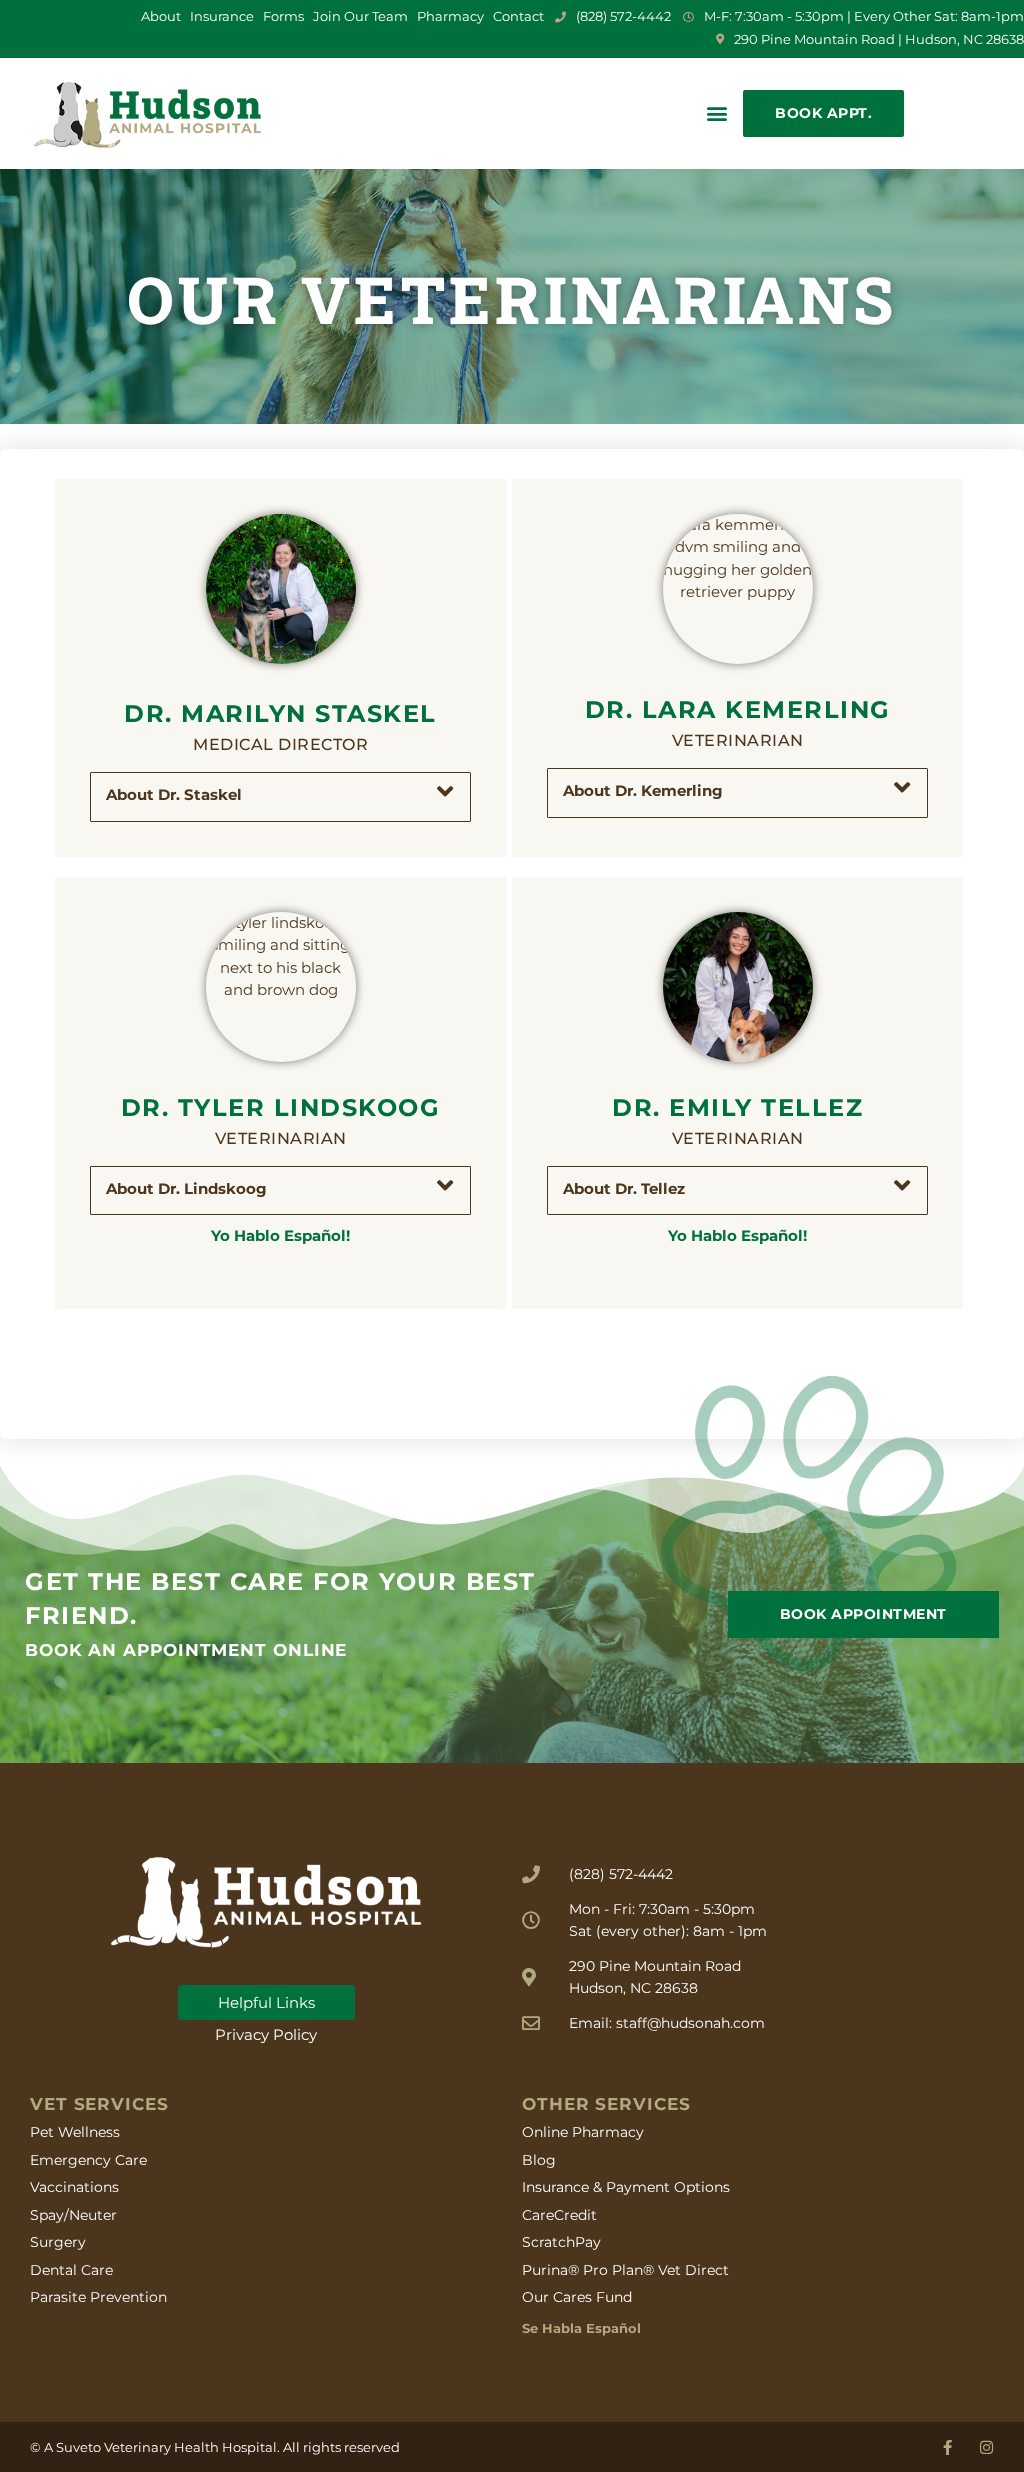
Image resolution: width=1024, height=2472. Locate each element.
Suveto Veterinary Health (137, 2447)
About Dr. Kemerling (643, 790)
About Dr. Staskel (174, 794)
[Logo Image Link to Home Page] (147, 114)
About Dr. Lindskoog (186, 1188)
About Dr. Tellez (624, 1188)
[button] (716, 113)
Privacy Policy (266, 2034)
